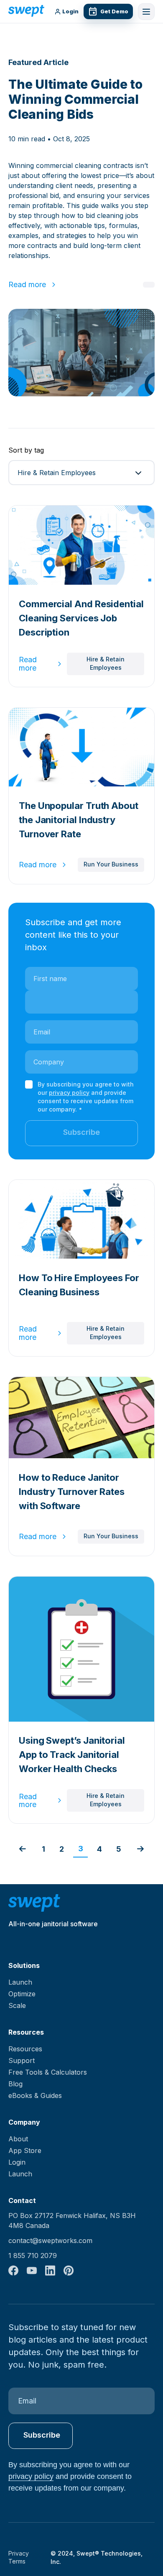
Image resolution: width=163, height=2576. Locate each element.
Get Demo (114, 11)
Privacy (19, 2553)
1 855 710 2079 (33, 2256)
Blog (15, 2084)
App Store (25, 2150)
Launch (20, 1982)
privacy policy (69, 1093)
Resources (25, 2049)
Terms (17, 2561)
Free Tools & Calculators (48, 2072)
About (18, 2139)
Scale (17, 2005)
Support (22, 2060)
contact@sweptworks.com (50, 2241)
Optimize (22, 1994)
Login (70, 12)
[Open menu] (146, 12)
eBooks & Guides (35, 2095)
